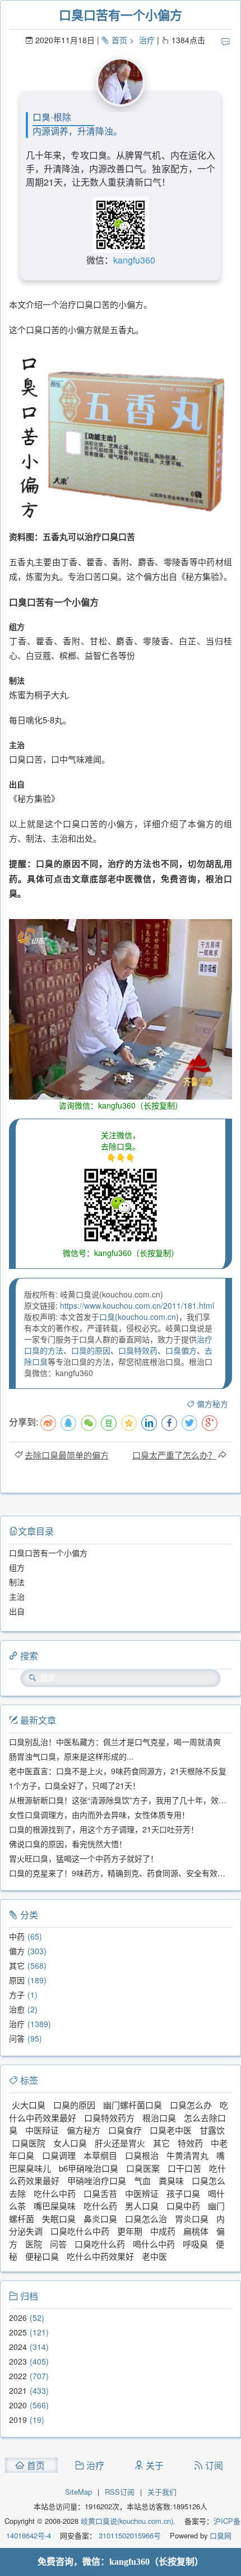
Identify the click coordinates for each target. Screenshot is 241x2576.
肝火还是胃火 (120, 2143)
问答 (17, 2038)
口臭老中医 (171, 2130)
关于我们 (162, 2492)
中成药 (163, 2231)
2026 (18, 2318)
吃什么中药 (55, 2193)
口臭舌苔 (100, 2193)
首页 (119, 40)
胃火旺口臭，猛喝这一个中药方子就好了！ (84, 1858)
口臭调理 (59, 2155)
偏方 (17, 1951)
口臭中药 (183, 2206)
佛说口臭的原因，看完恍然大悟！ (68, 1844)
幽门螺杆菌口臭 (133, 2105)
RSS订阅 (120, 2492)
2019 (18, 2420)
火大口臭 (29, 2105)
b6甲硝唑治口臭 (89, 2168)
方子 (17, 1995)
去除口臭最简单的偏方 (67, 1455)
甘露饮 (212, 2130)
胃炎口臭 (192, 2219)
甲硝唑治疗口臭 (97, 2180)
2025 (18, 2332)
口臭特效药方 (109, 2118)
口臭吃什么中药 (80, 2231)
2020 (18, 2405)
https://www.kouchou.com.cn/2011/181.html (137, 1305)
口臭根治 (142, 2155)
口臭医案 (143, 2168)
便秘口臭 (42, 2256)
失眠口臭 (59, 2219)
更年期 (130, 2231)
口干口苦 (184, 2168)
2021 (18, 2390)
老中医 (154, 2256)
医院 (34, 2244)
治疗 (147, 40)
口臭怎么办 (191, 2105)
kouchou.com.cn (147, 1317)
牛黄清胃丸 (187, 2155)
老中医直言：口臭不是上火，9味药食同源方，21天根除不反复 (118, 1771)
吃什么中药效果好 (100, 2256)
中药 (17, 1936)
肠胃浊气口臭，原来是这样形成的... (71, 1756)
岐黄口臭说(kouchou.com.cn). (128, 2521)
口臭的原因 (91, 1350)
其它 (17, 1965)
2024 (18, 2347)
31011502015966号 (129, 2535)
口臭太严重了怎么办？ (174, 1455)
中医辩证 (42, 2130)
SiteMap (78, 2492)
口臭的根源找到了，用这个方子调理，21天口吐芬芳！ (104, 1829)
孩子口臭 (183, 2193)
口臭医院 (29, 2143)
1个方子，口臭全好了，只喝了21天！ (75, 1785)
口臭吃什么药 (100, 2244)
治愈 (17, 2009)
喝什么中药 (154, 2244)
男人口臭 (142, 2206)
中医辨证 (142, 2193)
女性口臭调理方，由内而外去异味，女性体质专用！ (99, 1815)
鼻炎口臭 (100, 2219)
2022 (18, 2376)
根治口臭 (159, 2118)
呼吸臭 (195, 2244)
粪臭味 (171, 2180)
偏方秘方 (212, 1404)
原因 (17, 1980)
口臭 (107, 1317)
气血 (142, 2180)
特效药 (190, 2143)
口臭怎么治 (146, 2219)
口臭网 (219, 2535)
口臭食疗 (125, 2130)
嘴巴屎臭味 (55, 2206)
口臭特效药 (138, 1350)
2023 (18, 2361)
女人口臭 (70, 2143)
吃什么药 (100, 2206)
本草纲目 (100, 2155)
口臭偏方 (181, 1350)
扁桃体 (196, 2231)
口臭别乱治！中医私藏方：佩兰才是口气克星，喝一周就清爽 (115, 1742)
